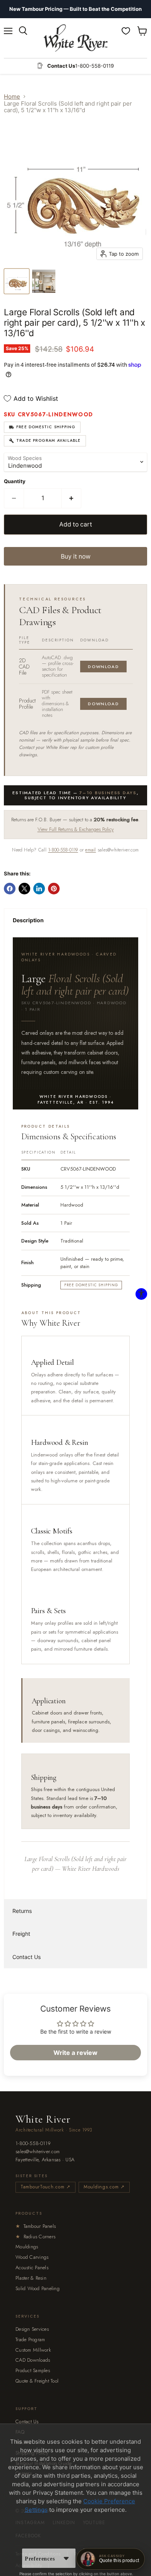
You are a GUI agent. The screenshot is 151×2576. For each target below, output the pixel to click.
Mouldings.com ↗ (104, 2187)
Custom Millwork (33, 2350)
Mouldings (27, 2247)
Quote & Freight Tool (37, 2381)
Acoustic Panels (32, 2267)
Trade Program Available (49, 440)
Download (103, 667)
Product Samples (33, 2370)
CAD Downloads (33, 2360)
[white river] (76, 38)
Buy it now (76, 556)
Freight (21, 1934)
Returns (22, 1911)
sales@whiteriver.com (38, 2152)
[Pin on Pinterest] (54, 889)
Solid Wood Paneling (38, 2288)
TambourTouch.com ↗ (45, 2187)
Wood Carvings (32, 2257)
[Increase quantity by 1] (71, 498)
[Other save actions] (66, 2558)
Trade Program (30, 2339)
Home (12, 97)
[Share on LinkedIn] (39, 889)
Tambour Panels (36, 2226)
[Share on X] (24, 889)
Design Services (32, 2329)
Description (28, 920)
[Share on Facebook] (10, 889)
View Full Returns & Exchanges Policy (76, 829)
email (90, 850)
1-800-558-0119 (63, 850)
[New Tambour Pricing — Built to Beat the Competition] (75, 9)
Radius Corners (35, 2237)
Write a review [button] (75, 2053)
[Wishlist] (126, 31)
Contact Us (27, 1957)
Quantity (15, 481)
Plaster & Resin (31, 2278)
